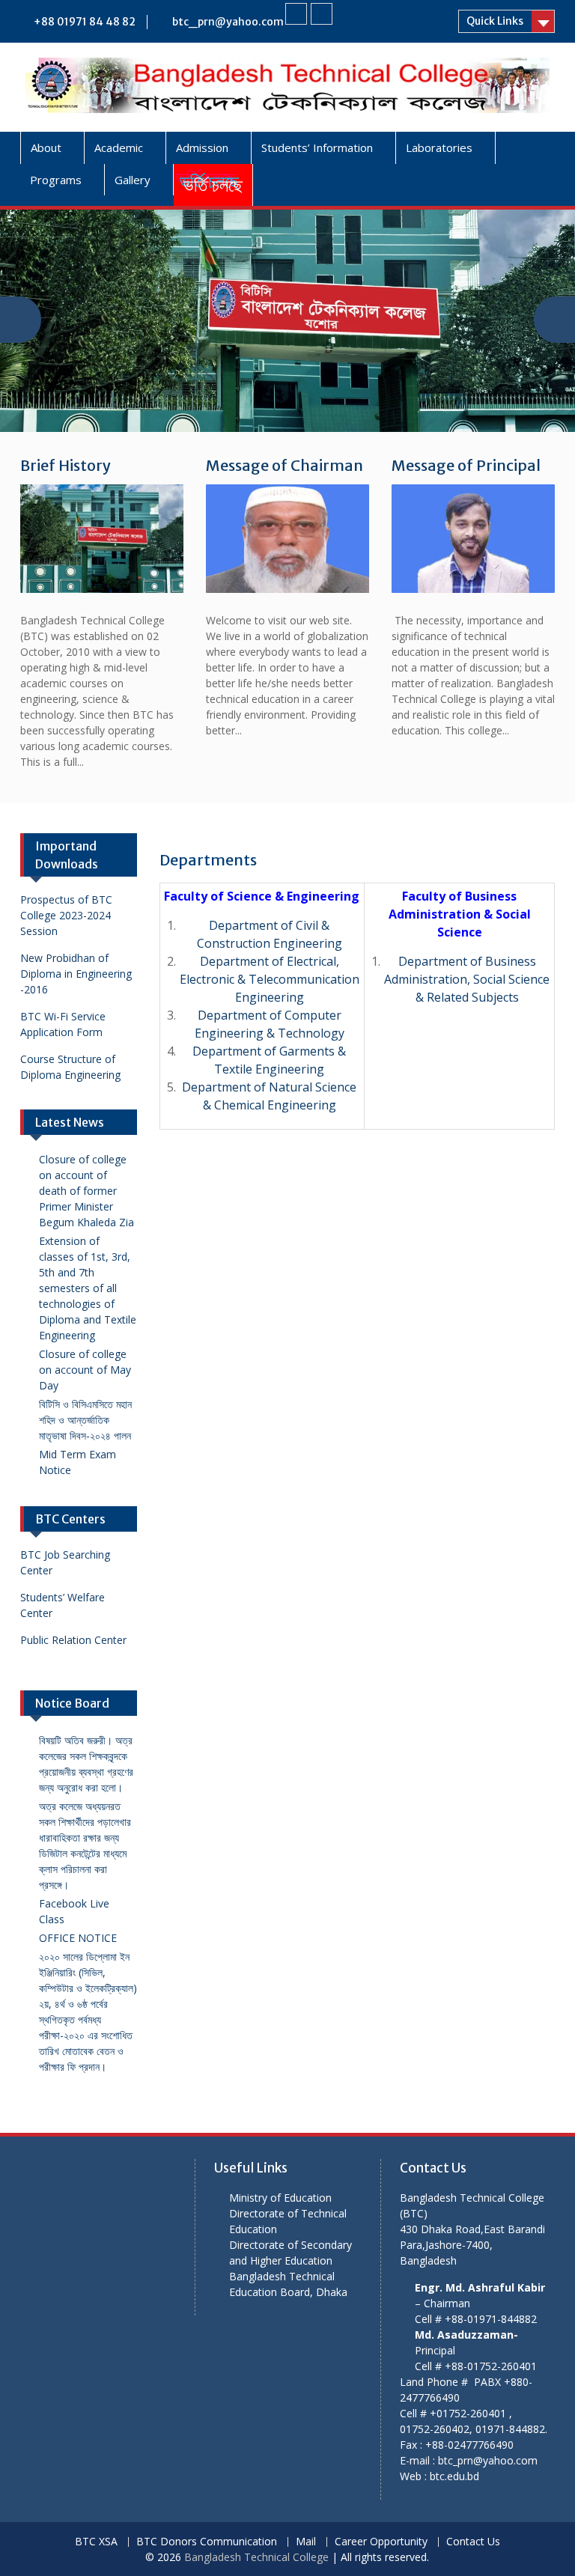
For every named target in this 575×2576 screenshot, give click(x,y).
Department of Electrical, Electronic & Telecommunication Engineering (270, 979)
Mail (306, 2542)
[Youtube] (322, 14)
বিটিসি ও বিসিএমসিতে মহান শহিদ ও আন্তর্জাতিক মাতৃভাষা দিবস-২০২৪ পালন (85, 1420)
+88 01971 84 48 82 (85, 22)
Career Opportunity (381, 2542)
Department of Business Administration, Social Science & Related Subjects (467, 979)
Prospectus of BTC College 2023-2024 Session (66, 915)
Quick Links (495, 21)
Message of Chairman (285, 465)
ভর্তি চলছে (213, 185)
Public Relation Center (73, 1640)
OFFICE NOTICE (78, 1938)
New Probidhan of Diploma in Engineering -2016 (76, 974)
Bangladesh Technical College (256, 2557)
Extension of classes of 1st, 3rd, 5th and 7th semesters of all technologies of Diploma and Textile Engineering (88, 1288)
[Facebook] (296, 14)
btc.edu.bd (454, 2476)
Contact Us (473, 2542)
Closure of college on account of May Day (85, 1370)
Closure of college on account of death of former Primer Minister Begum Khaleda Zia (86, 1191)
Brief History (66, 465)
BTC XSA (96, 2542)
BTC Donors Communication (207, 2542)
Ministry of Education (280, 2198)
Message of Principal (466, 465)
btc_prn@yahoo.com (228, 22)
